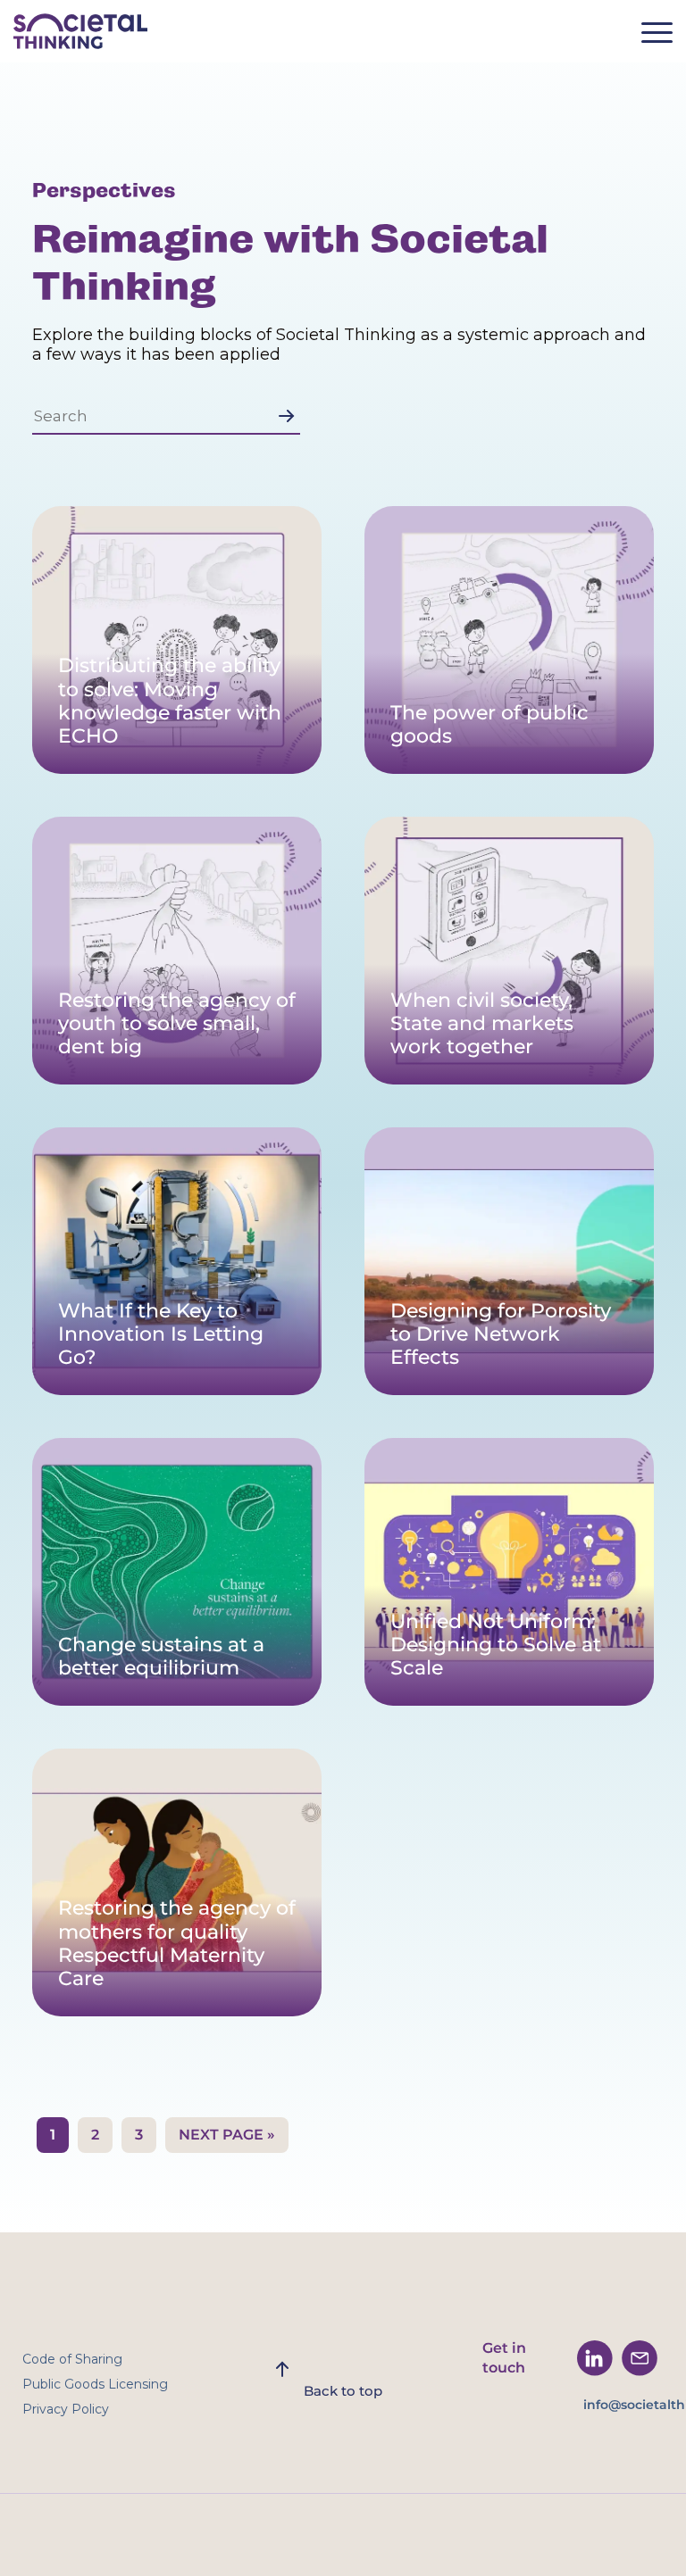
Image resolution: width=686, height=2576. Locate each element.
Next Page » (227, 2135)
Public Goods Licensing (95, 2384)
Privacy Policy (66, 2409)
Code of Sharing (72, 2359)
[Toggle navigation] (664, 38)
